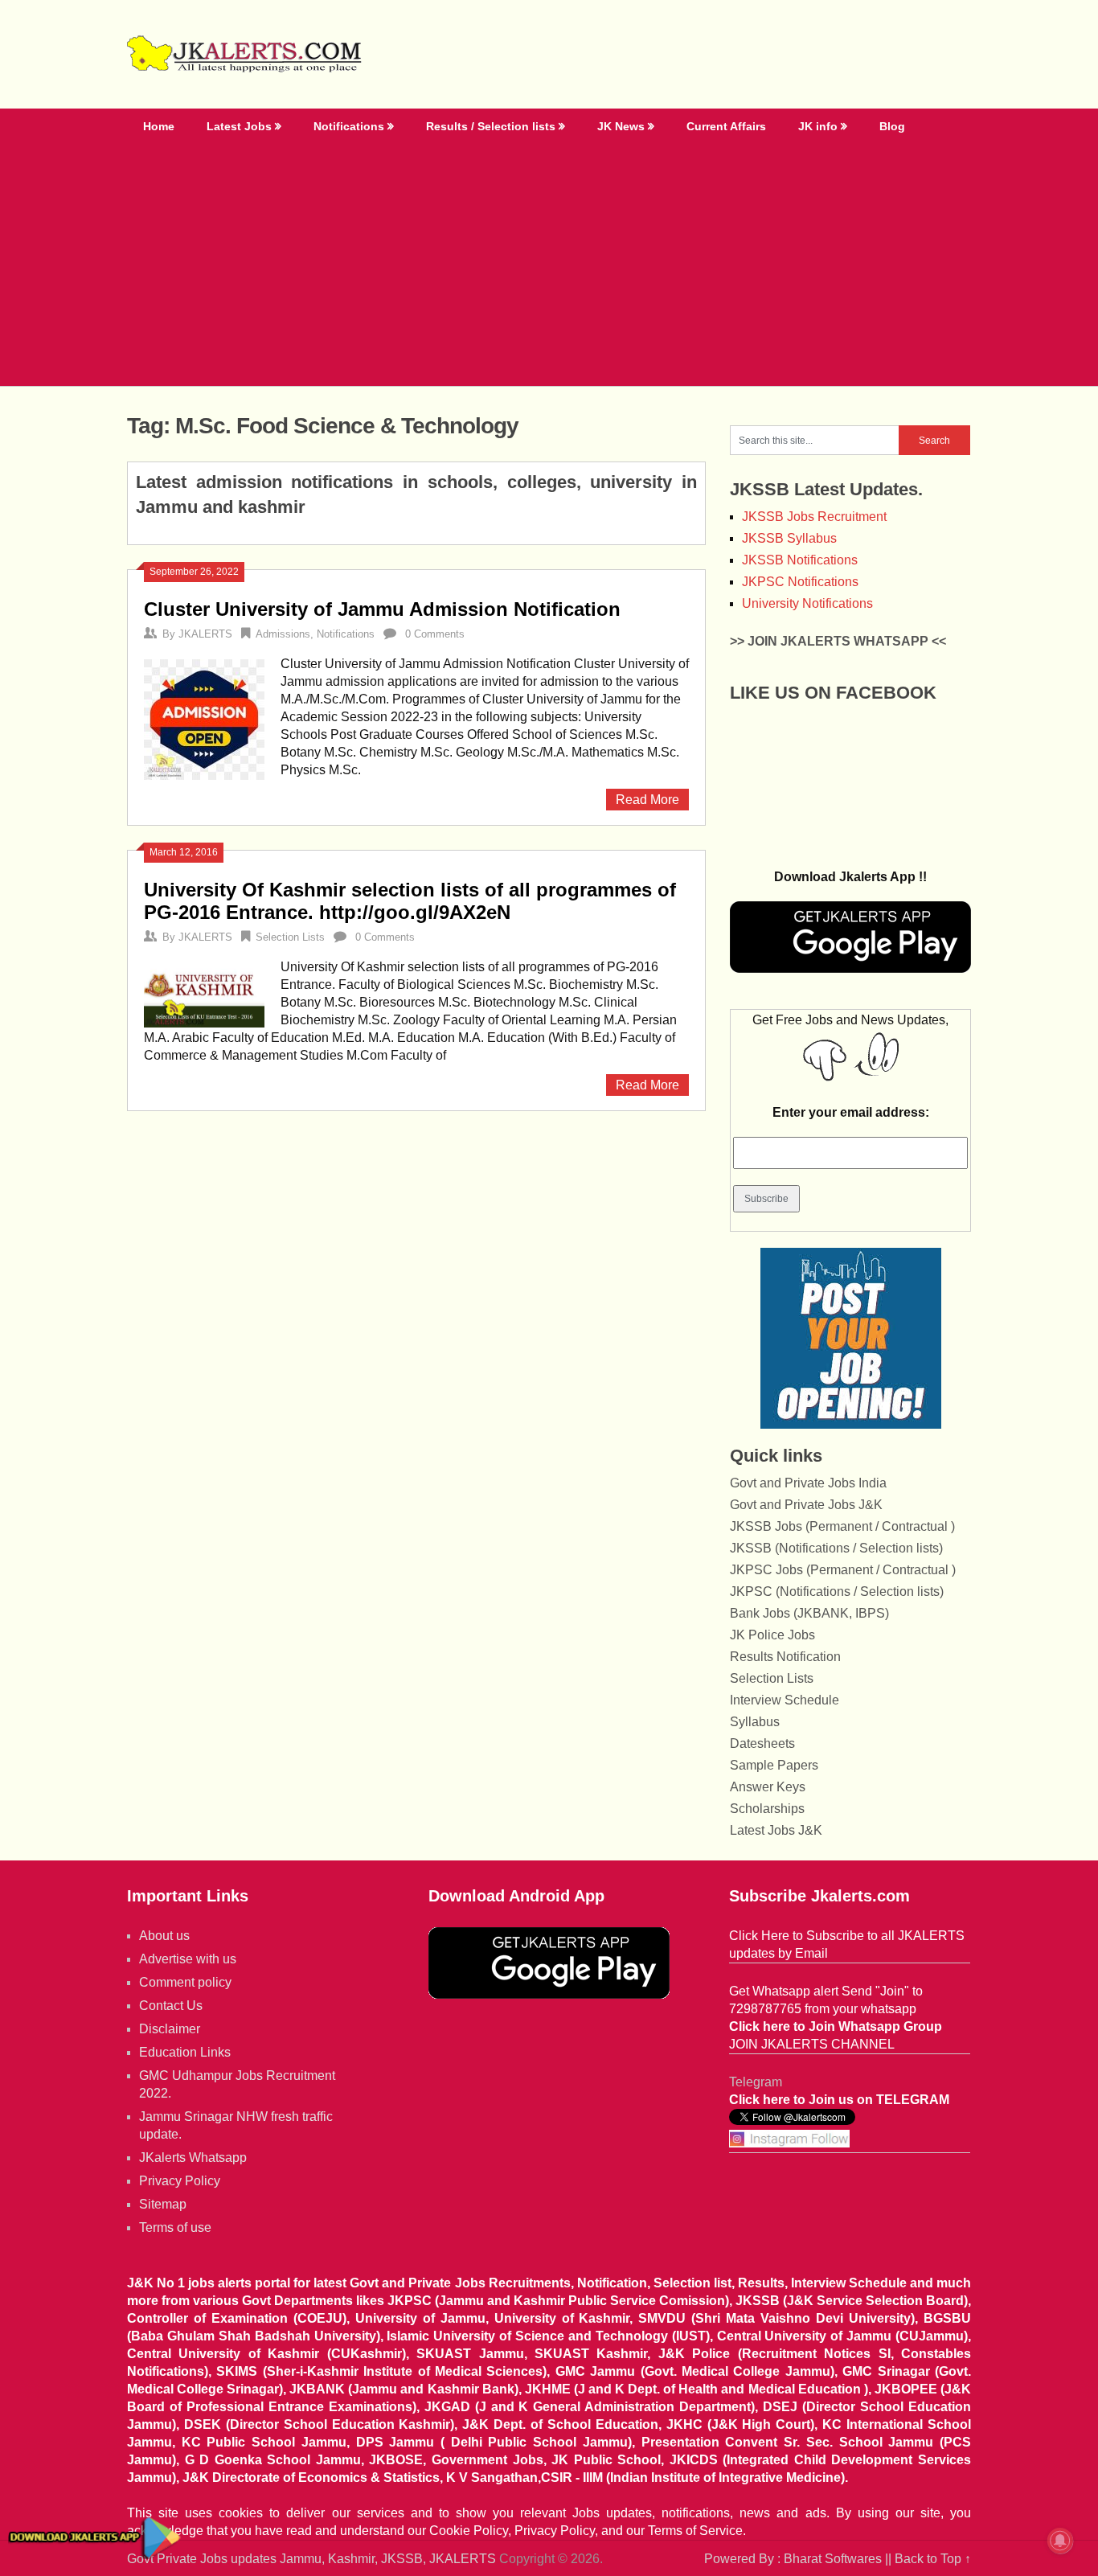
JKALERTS (205, 634)
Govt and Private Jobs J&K (806, 1505)
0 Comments (435, 634)
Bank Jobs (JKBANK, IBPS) (809, 1613)
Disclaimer (170, 2029)
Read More (647, 800)
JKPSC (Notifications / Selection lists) (837, 1592)
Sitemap (163, 2204)
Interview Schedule (785, 1700)
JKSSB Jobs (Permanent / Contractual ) (842, 1526)
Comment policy (185, 1982)
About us (164, 1936)
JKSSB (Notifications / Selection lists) (836, 1548)
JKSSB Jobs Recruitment (814, 517)
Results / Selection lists (491, 126)
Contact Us (171, 2006)
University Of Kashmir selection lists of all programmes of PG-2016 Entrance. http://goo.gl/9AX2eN (410, 901)
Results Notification (785, 1657)
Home (159, 126)
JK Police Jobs (772, 1635)
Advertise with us (188, 1959)
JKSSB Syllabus (789, 538)
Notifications (349, 126)
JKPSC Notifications (800, 582)
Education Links (185, 2052)
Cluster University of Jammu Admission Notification (382, 609)
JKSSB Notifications (800, 560)
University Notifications (807, 603)
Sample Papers (774, 1765)
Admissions (283, 634)
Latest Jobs (239, 126)
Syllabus (755, 1722)
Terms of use (175, 2227)
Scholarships (767, 1809)
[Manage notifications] (1060, 2541)
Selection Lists (290, 937)
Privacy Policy (180, 2181)
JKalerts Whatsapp (193, 2158)
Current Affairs (726, 126)
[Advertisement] (549, 265)
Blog (892, 126)
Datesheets (762, 1743)
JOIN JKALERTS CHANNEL (812, 2044)
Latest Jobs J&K (776, 1830)
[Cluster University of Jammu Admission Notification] (204, 718)
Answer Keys (768, 1787)
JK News (621, 126)
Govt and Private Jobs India (808, 1483)
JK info (818, 126)
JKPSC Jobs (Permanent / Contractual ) (843, 1570)
